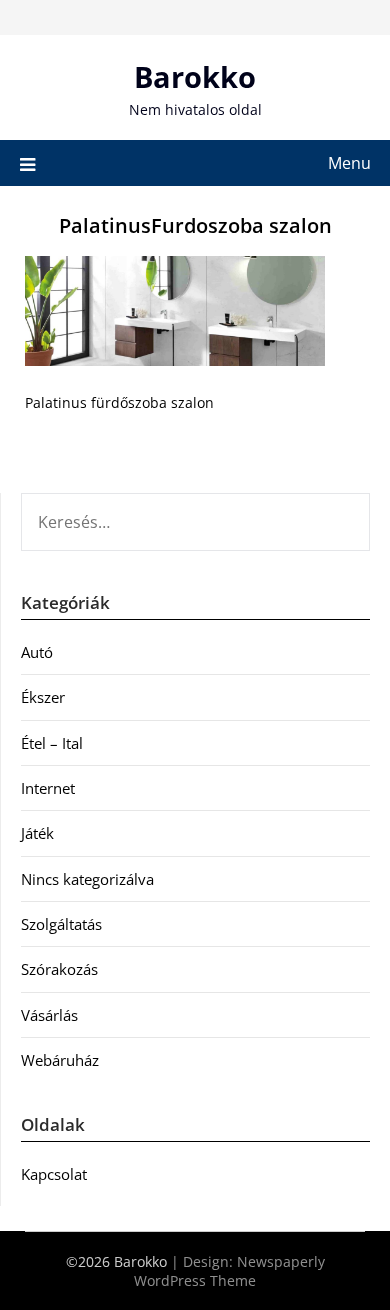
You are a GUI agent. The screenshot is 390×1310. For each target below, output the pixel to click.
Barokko (195, 76)
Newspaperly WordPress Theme (229, 1271)
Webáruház (60, 1060)
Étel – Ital (52, 743)
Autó (37, 652)
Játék (37, 833)
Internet (48, 788)
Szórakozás (59, 969)
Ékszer (43, 697)
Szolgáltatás (61, 924)
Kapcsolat (54, 1174)
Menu (349, 163)
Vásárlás (49, 1015)
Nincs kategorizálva (87, 879)
